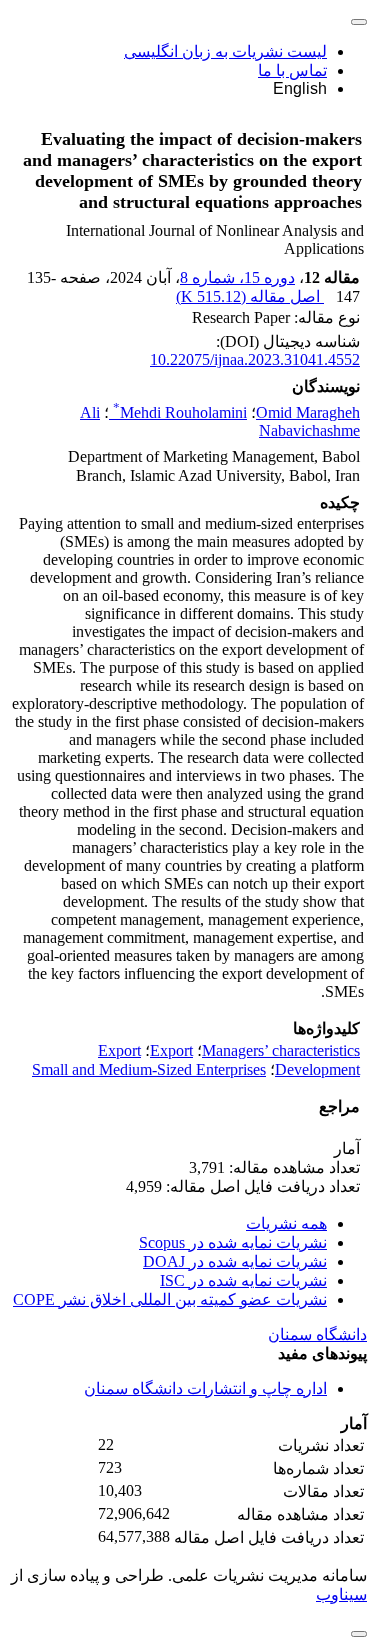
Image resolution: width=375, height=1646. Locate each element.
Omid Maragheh (308, 412)
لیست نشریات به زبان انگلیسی (225, 51)
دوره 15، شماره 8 (237, 277)
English (300, 88)
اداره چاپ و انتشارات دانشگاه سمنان (205, 1388)
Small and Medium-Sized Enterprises (149, 1069)
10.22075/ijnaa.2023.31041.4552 (255, 359)
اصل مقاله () (250, 296)
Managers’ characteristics (281, 1050)
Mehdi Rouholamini (180, 412)
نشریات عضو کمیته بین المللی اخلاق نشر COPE (170, 1299)
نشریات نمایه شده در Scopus (233, 1242)
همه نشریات (286, 1223)
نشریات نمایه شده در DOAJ (235, 1261)
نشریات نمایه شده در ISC (243, 1280)
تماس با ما (292, 70)
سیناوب (341, 1594)
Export (171, 1050)
